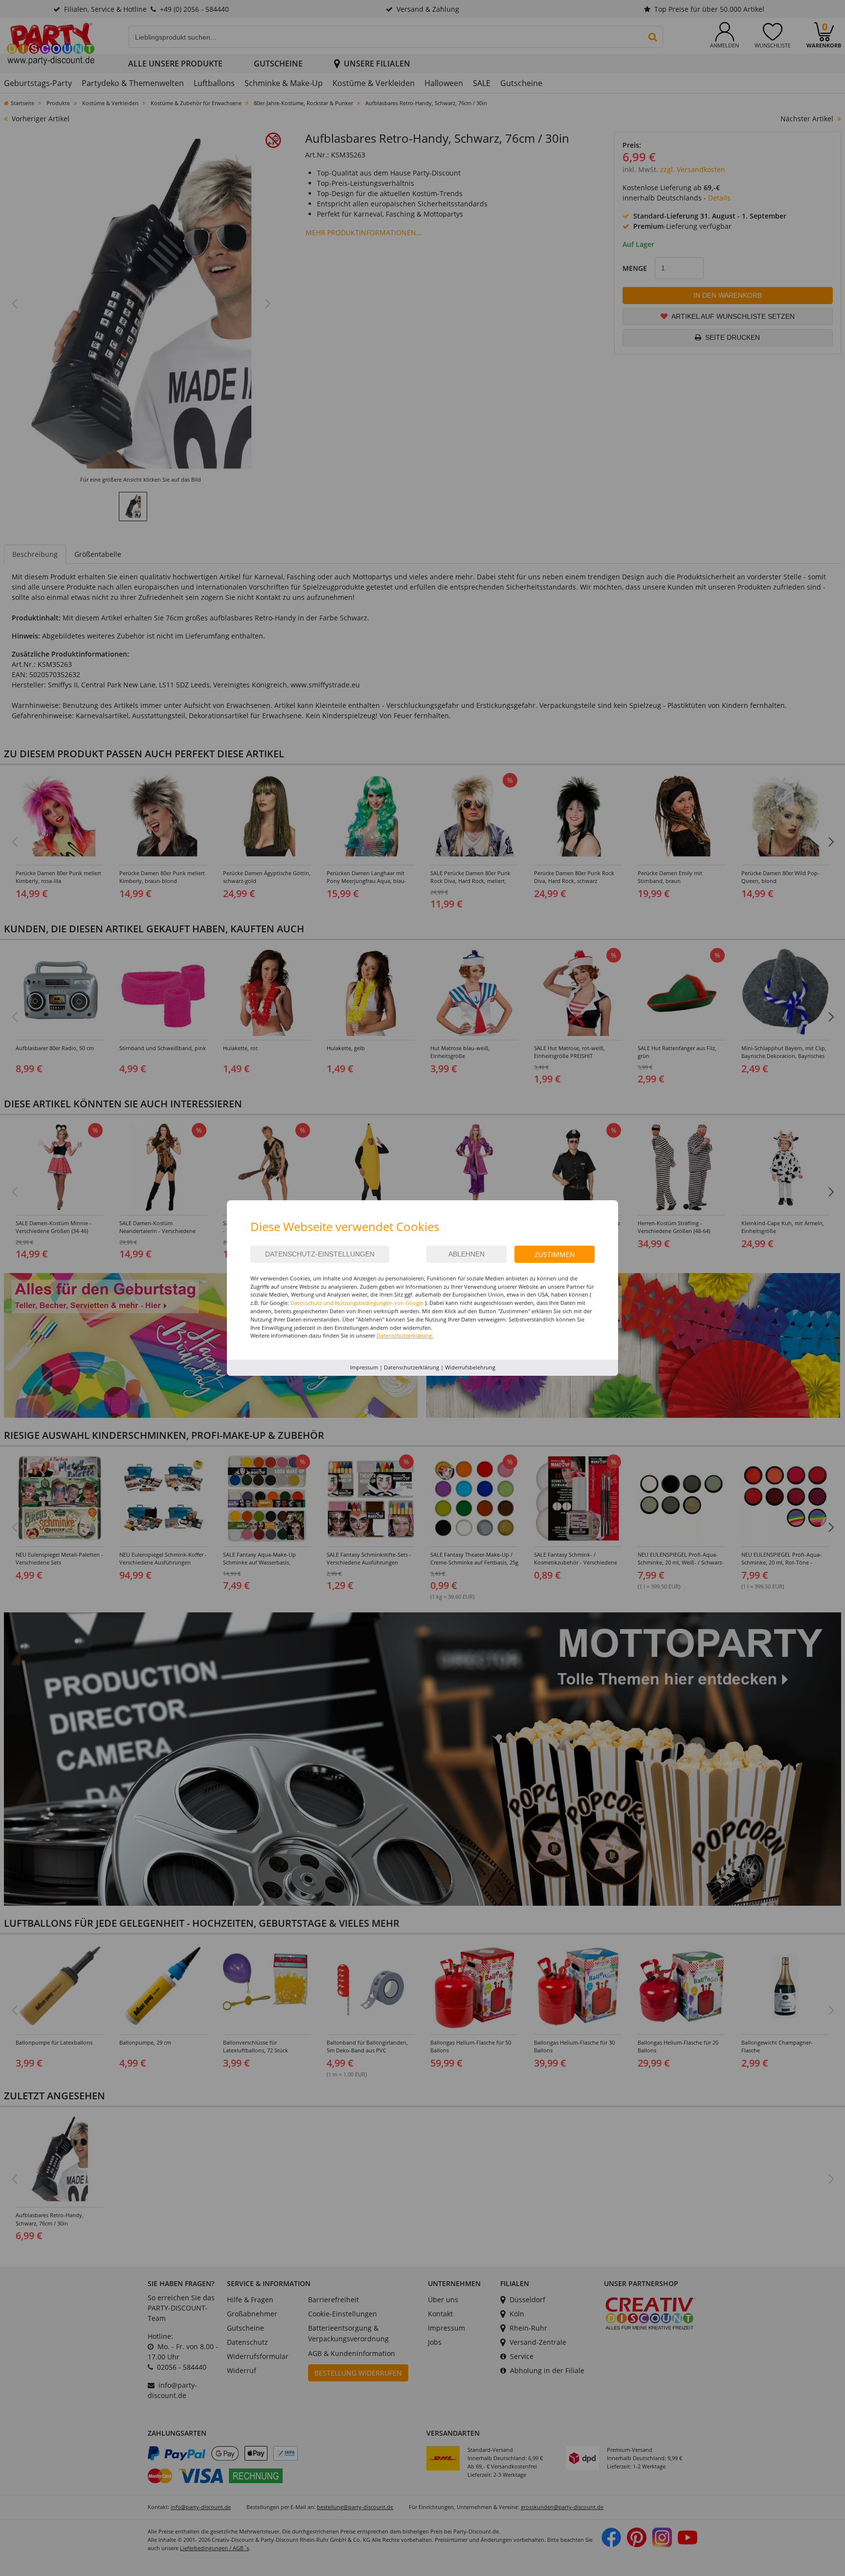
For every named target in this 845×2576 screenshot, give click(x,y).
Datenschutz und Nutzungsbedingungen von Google (357, 1303)
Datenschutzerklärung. (405, 1335)
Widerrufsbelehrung (470, 1367)
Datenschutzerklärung (411, 1367)
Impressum (364, 1367)
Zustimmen (555, 1254)
